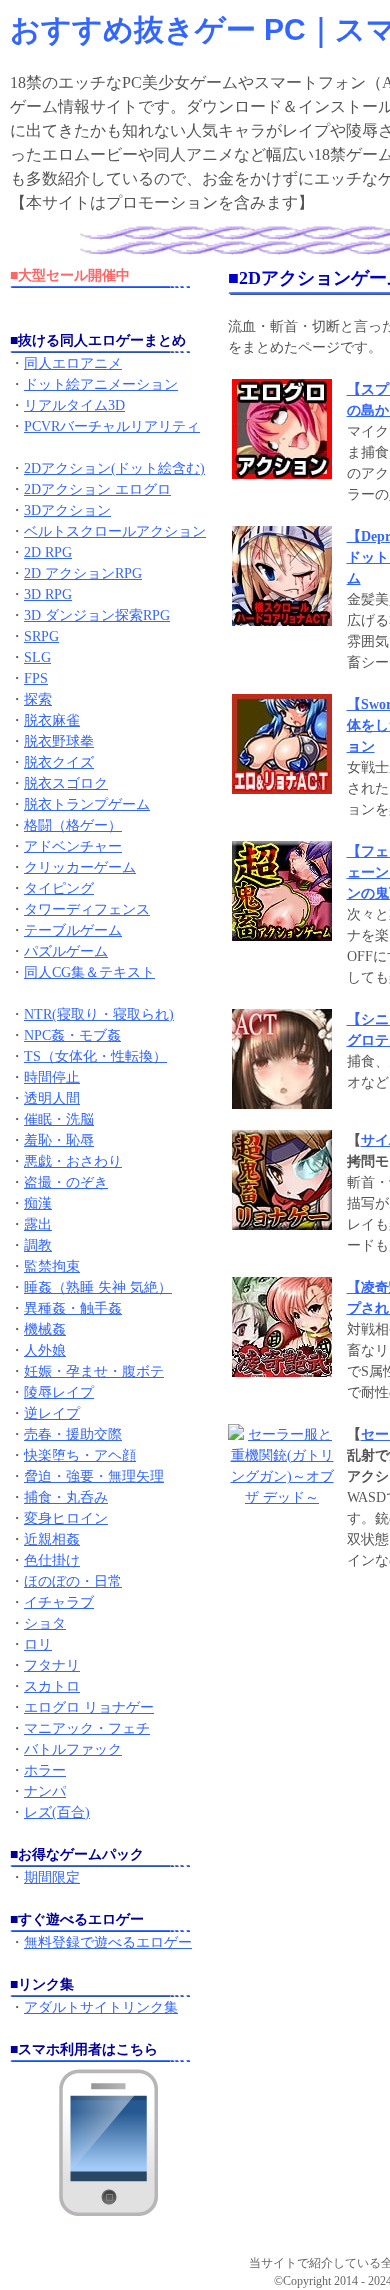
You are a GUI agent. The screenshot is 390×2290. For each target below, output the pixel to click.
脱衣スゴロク (66, 783)
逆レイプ (52, 1413)
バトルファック (73, 1749)
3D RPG (48, 594)
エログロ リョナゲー (89, 1707)
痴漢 (38, 1203)
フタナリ (52, 1665)
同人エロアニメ (73, 363)
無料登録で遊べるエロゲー (108, 1942)
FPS (36, 678)
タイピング (59, 888)
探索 (38, 699)
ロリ (38, 1644)
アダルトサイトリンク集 (101, 2007)
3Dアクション (67, 510)
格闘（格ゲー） (73, 825)
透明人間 (52, 1098)
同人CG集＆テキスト (89, 972)
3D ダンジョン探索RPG (97, 615)
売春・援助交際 (73, 1434)
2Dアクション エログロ (97, 489)
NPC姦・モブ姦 (72, 1035)
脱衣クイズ (59, 762)
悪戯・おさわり (73, 1161)
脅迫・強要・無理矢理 (94, 1476)
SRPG (41, 636)
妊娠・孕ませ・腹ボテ (94, 1371)
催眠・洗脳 (59, 1119)
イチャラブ (59, 1602)
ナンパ (45, 1791)
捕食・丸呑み (66, 1497)
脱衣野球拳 (59, 741)
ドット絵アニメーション (101, 384)
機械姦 (45, 1329)
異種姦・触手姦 (73, 1308)
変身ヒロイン (66, 1518)
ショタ (45, 1623)
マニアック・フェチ (87, 1728)
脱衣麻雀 (52, 720)
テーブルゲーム (73, 930)
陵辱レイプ (59, 1392)
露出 (38, 1224)
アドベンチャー (73, 846)
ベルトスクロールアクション (115, 531)
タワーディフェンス (87, 909)
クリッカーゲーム (80, 867)
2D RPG (48, 552)
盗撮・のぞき (66, 1182)
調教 (38, 1245)
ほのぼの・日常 (73, 1581)
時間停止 (52, 1077)
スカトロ (52, 1686)
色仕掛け (52, 1560)
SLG (37, 657)
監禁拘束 (52, 1266)
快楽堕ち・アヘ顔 (80, 1455)
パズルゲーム (66, 951)
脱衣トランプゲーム (87, 804)
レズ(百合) (57, 1812)
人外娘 (45, 1350)
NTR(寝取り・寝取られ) (99, 1014)
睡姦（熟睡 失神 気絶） (98, 1287)
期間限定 (52, 1877)
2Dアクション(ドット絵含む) (114, 468)
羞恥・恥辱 (59, 1140)
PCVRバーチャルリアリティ (112, 426)
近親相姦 (52, 1539)
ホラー (45, 1770)
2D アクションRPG (83, 573)
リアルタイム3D (74, 405)
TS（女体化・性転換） (95, 1056)
